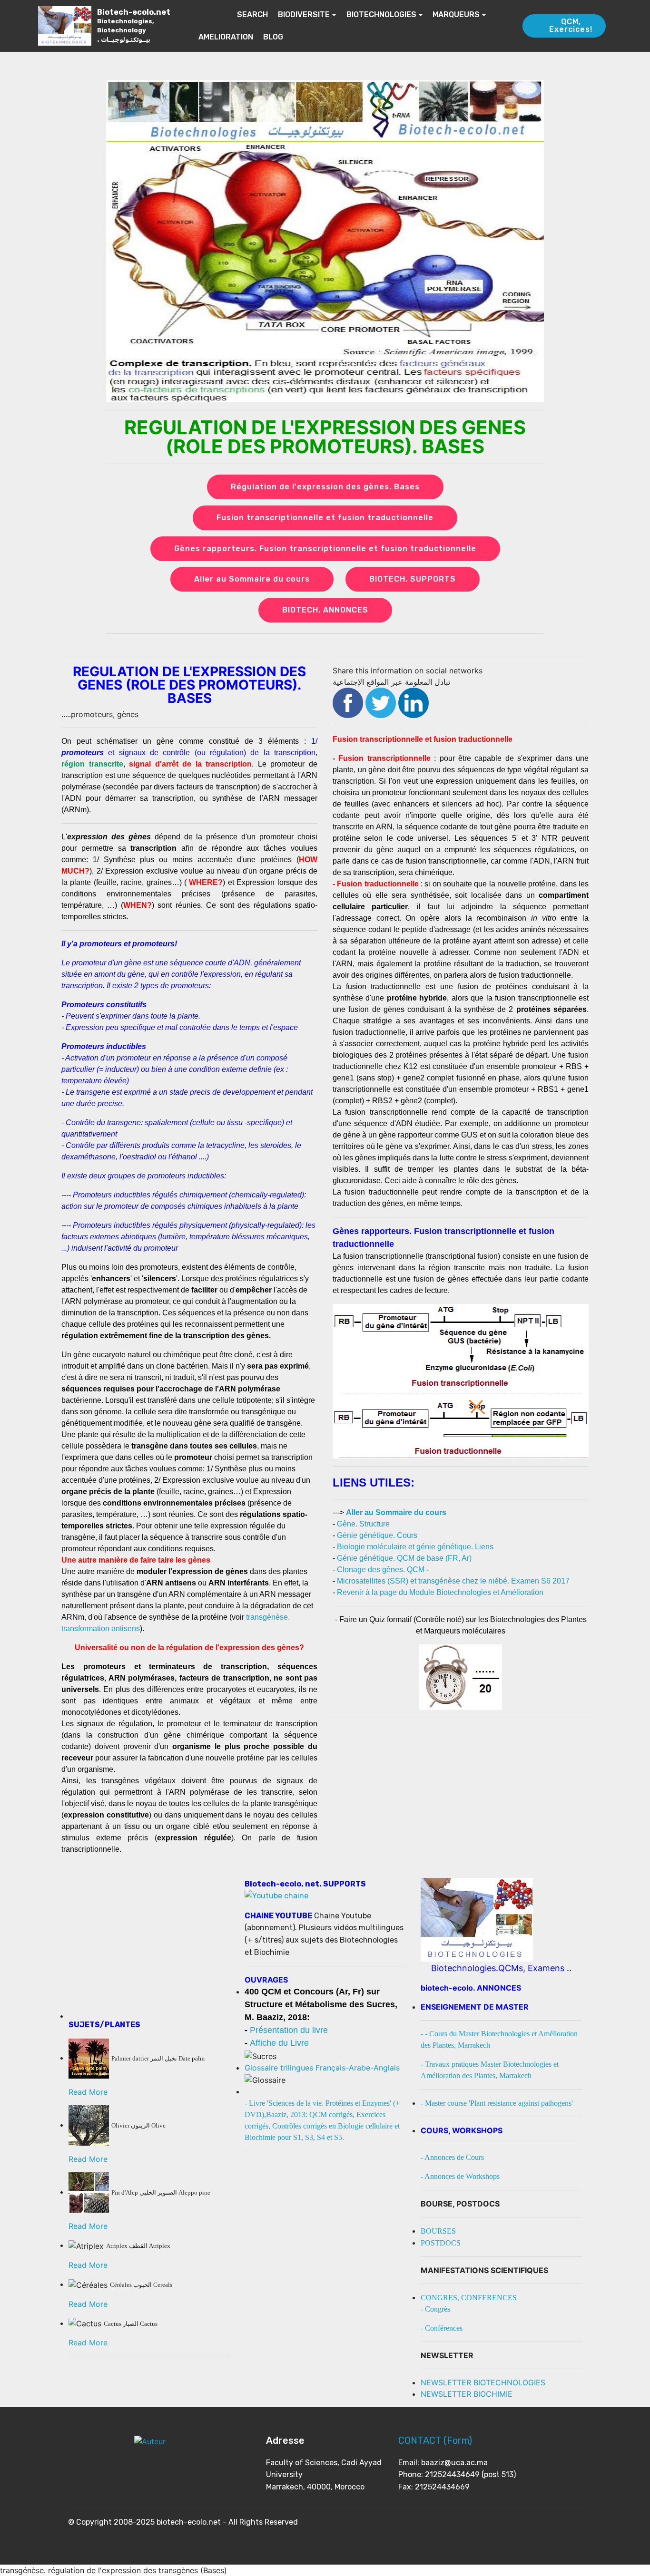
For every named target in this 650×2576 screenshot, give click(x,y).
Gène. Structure (363, 1524)
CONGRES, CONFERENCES (469, 2298)
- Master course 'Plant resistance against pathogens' (497, 2103)
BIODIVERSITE (304, 15)
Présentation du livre (289, 2030)
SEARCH (252, 15)
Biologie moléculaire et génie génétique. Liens (415, 1547)
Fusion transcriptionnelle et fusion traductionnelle (325, 518)
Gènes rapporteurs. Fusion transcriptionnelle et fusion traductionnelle (325, 549)
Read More (88, 2092)
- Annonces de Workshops (460, 2176)
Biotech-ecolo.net (134, 25)
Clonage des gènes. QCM (381, 1570)
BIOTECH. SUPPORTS (413, 579)
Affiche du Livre (279, 2043)
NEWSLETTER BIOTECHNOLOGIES (483, 2382)
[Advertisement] (149, 1952)
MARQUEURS (456, 15)
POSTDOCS (441, 2243)
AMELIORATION (226, 37)
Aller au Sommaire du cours (252, 579)
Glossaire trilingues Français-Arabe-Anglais (322, 2068)
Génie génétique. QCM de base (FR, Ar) (404, 1558)
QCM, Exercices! (571, 25)
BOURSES (438, 2231)
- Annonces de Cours (452, 2157)
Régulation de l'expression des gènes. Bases (325, 487)
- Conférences (442, 2328)
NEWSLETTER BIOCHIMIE (467, 2394)
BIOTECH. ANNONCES (325, 610)
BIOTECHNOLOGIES (381, 15)
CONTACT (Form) (435, 2440)
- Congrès (435, 2309)
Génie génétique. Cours (377, 1535)
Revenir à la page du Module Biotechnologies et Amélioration (440, 1592)
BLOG (273, 37)
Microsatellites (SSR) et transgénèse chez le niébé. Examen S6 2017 (453, 1581)
